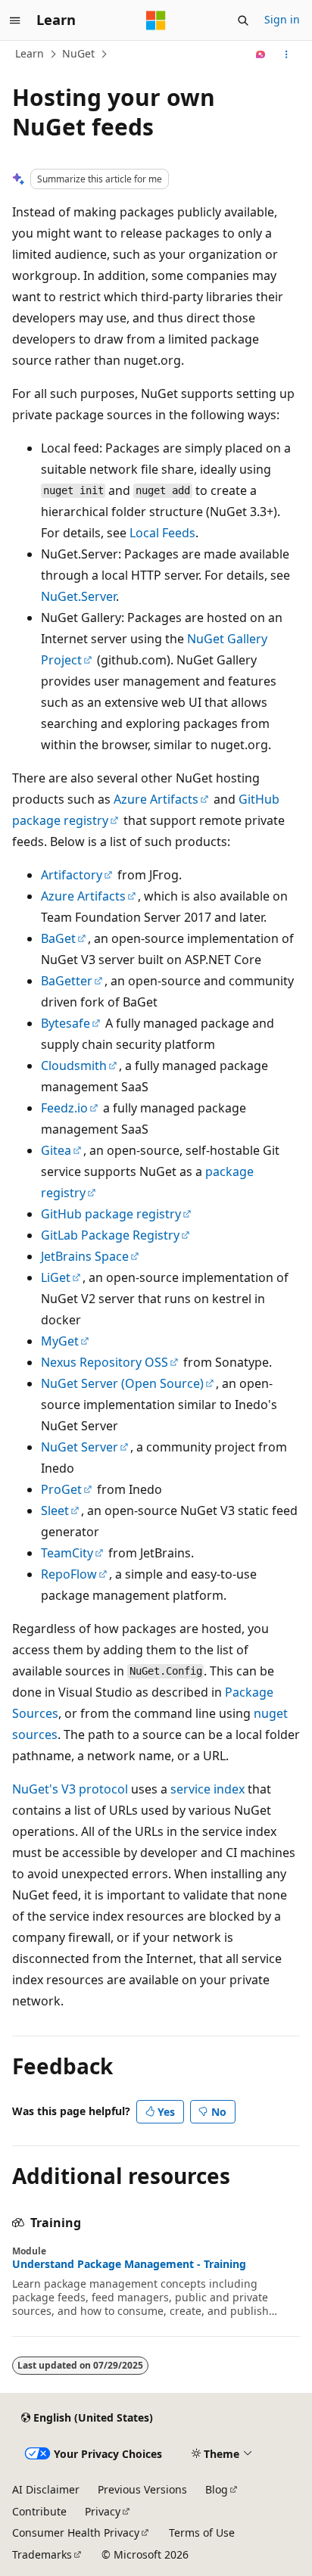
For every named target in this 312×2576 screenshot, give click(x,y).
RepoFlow (69, 1574)
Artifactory (72, 875)
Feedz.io (64, 1108)
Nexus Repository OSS (105, 1362)
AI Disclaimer (46, 2489)
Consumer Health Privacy (76, 2532)
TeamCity (67, 1553)
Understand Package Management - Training (129, 2264)
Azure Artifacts (156, 799)
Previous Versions (142, 2489)
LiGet (56, 1277)
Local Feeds (162, 533)
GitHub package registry (111, 1214)
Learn (30, 53)
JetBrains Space (85, 1256)
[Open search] (243, 20)
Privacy (103, 2511)
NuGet (78, 53)
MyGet (60, 1341)
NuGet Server (80, 1447)
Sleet (55, 1510)
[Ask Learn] (261, 54)
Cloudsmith (74, 1066)
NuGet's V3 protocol (70, 1789)
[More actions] (287, 54)
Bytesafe (66, 1023)
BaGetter (67, 981)
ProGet (61, 1489)
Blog (217, 2489)
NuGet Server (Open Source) (122, 1383)
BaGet (58, 938)
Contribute (39, 2511)
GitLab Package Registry (110, 1235)
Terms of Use (202, 2532)
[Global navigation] (15, 20)
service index (207, 1789)
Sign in (282, 19)
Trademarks (42, 2554)
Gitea (56, 1150)
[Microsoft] (156, 20)
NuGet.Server (78, 596)
